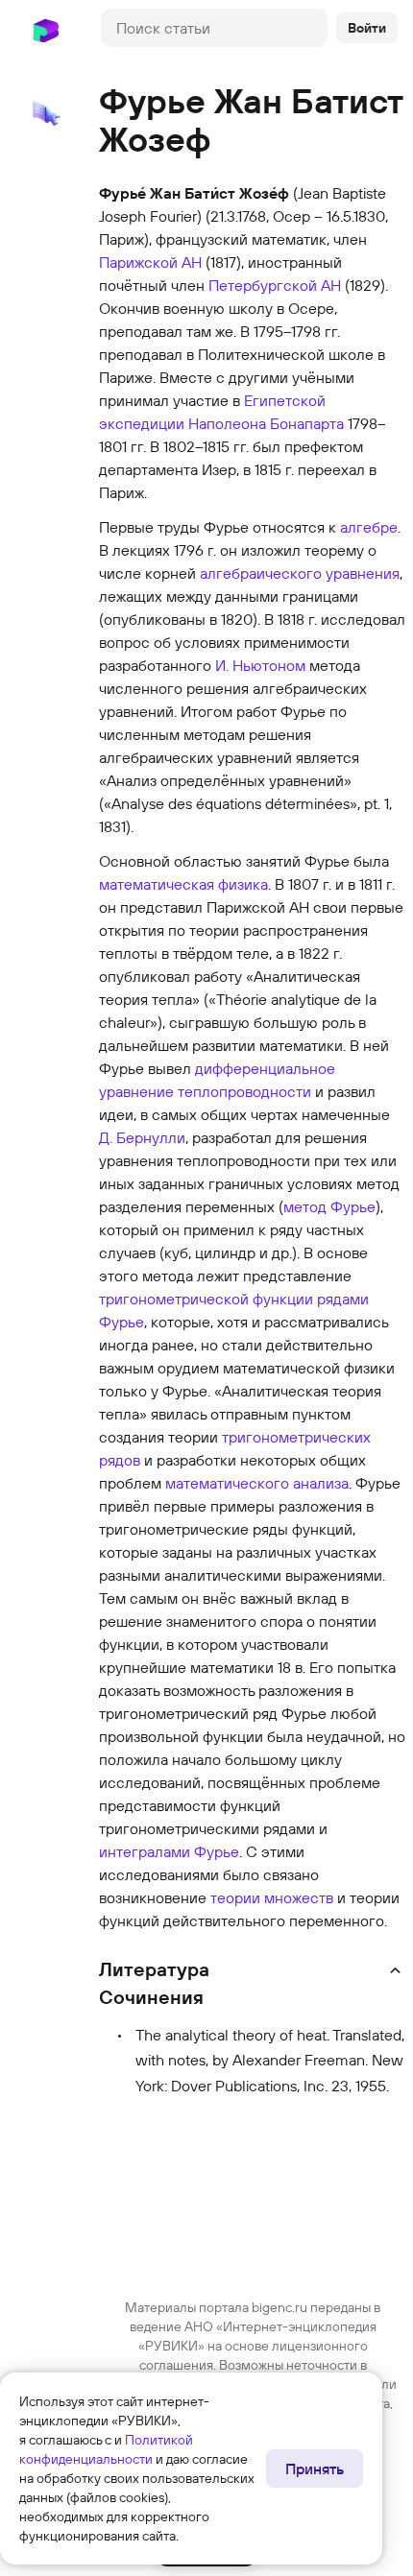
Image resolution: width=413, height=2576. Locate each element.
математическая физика (183, 884)
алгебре (369, 527)
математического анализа (257, 1483)
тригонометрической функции (206, 1299)
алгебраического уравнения (300, 573)
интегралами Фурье (169, 1851)
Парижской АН (150, 262)
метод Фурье (329, 1206)
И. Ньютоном (260, 665)
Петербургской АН (275, 285)
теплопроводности (244, 1091)
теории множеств (272, 1897)
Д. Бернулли (142, 1137)
